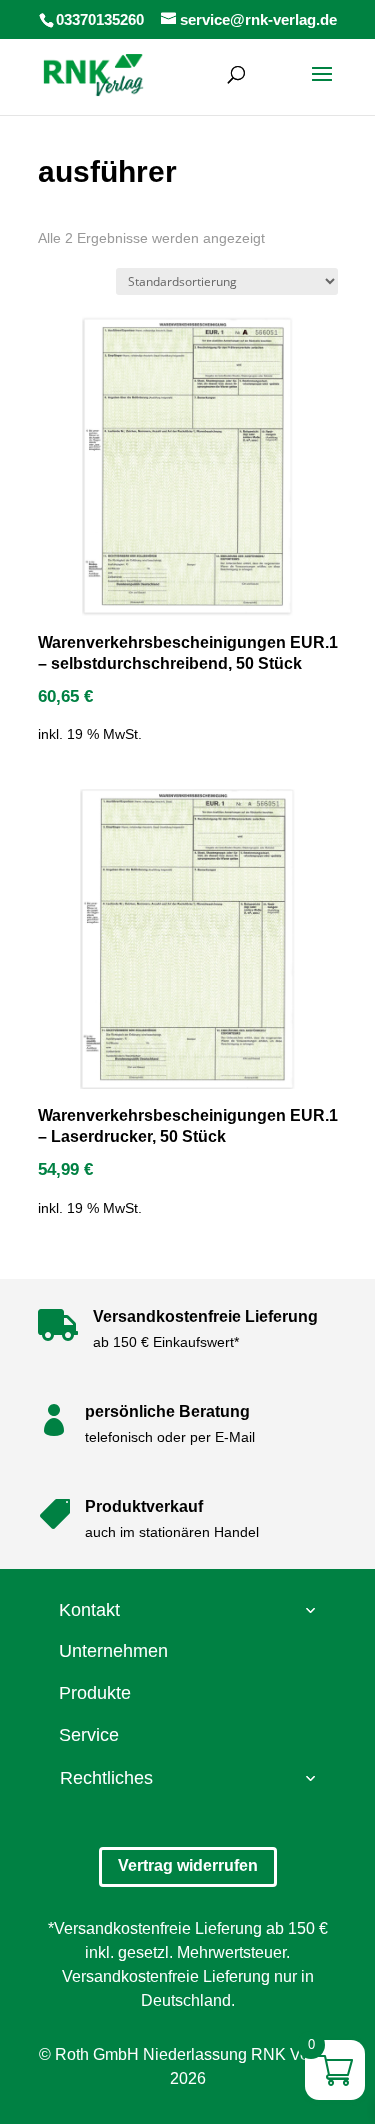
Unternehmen (113, 1651)
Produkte (95, 1693)
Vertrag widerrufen (188, 1865)
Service (89, 1735)
